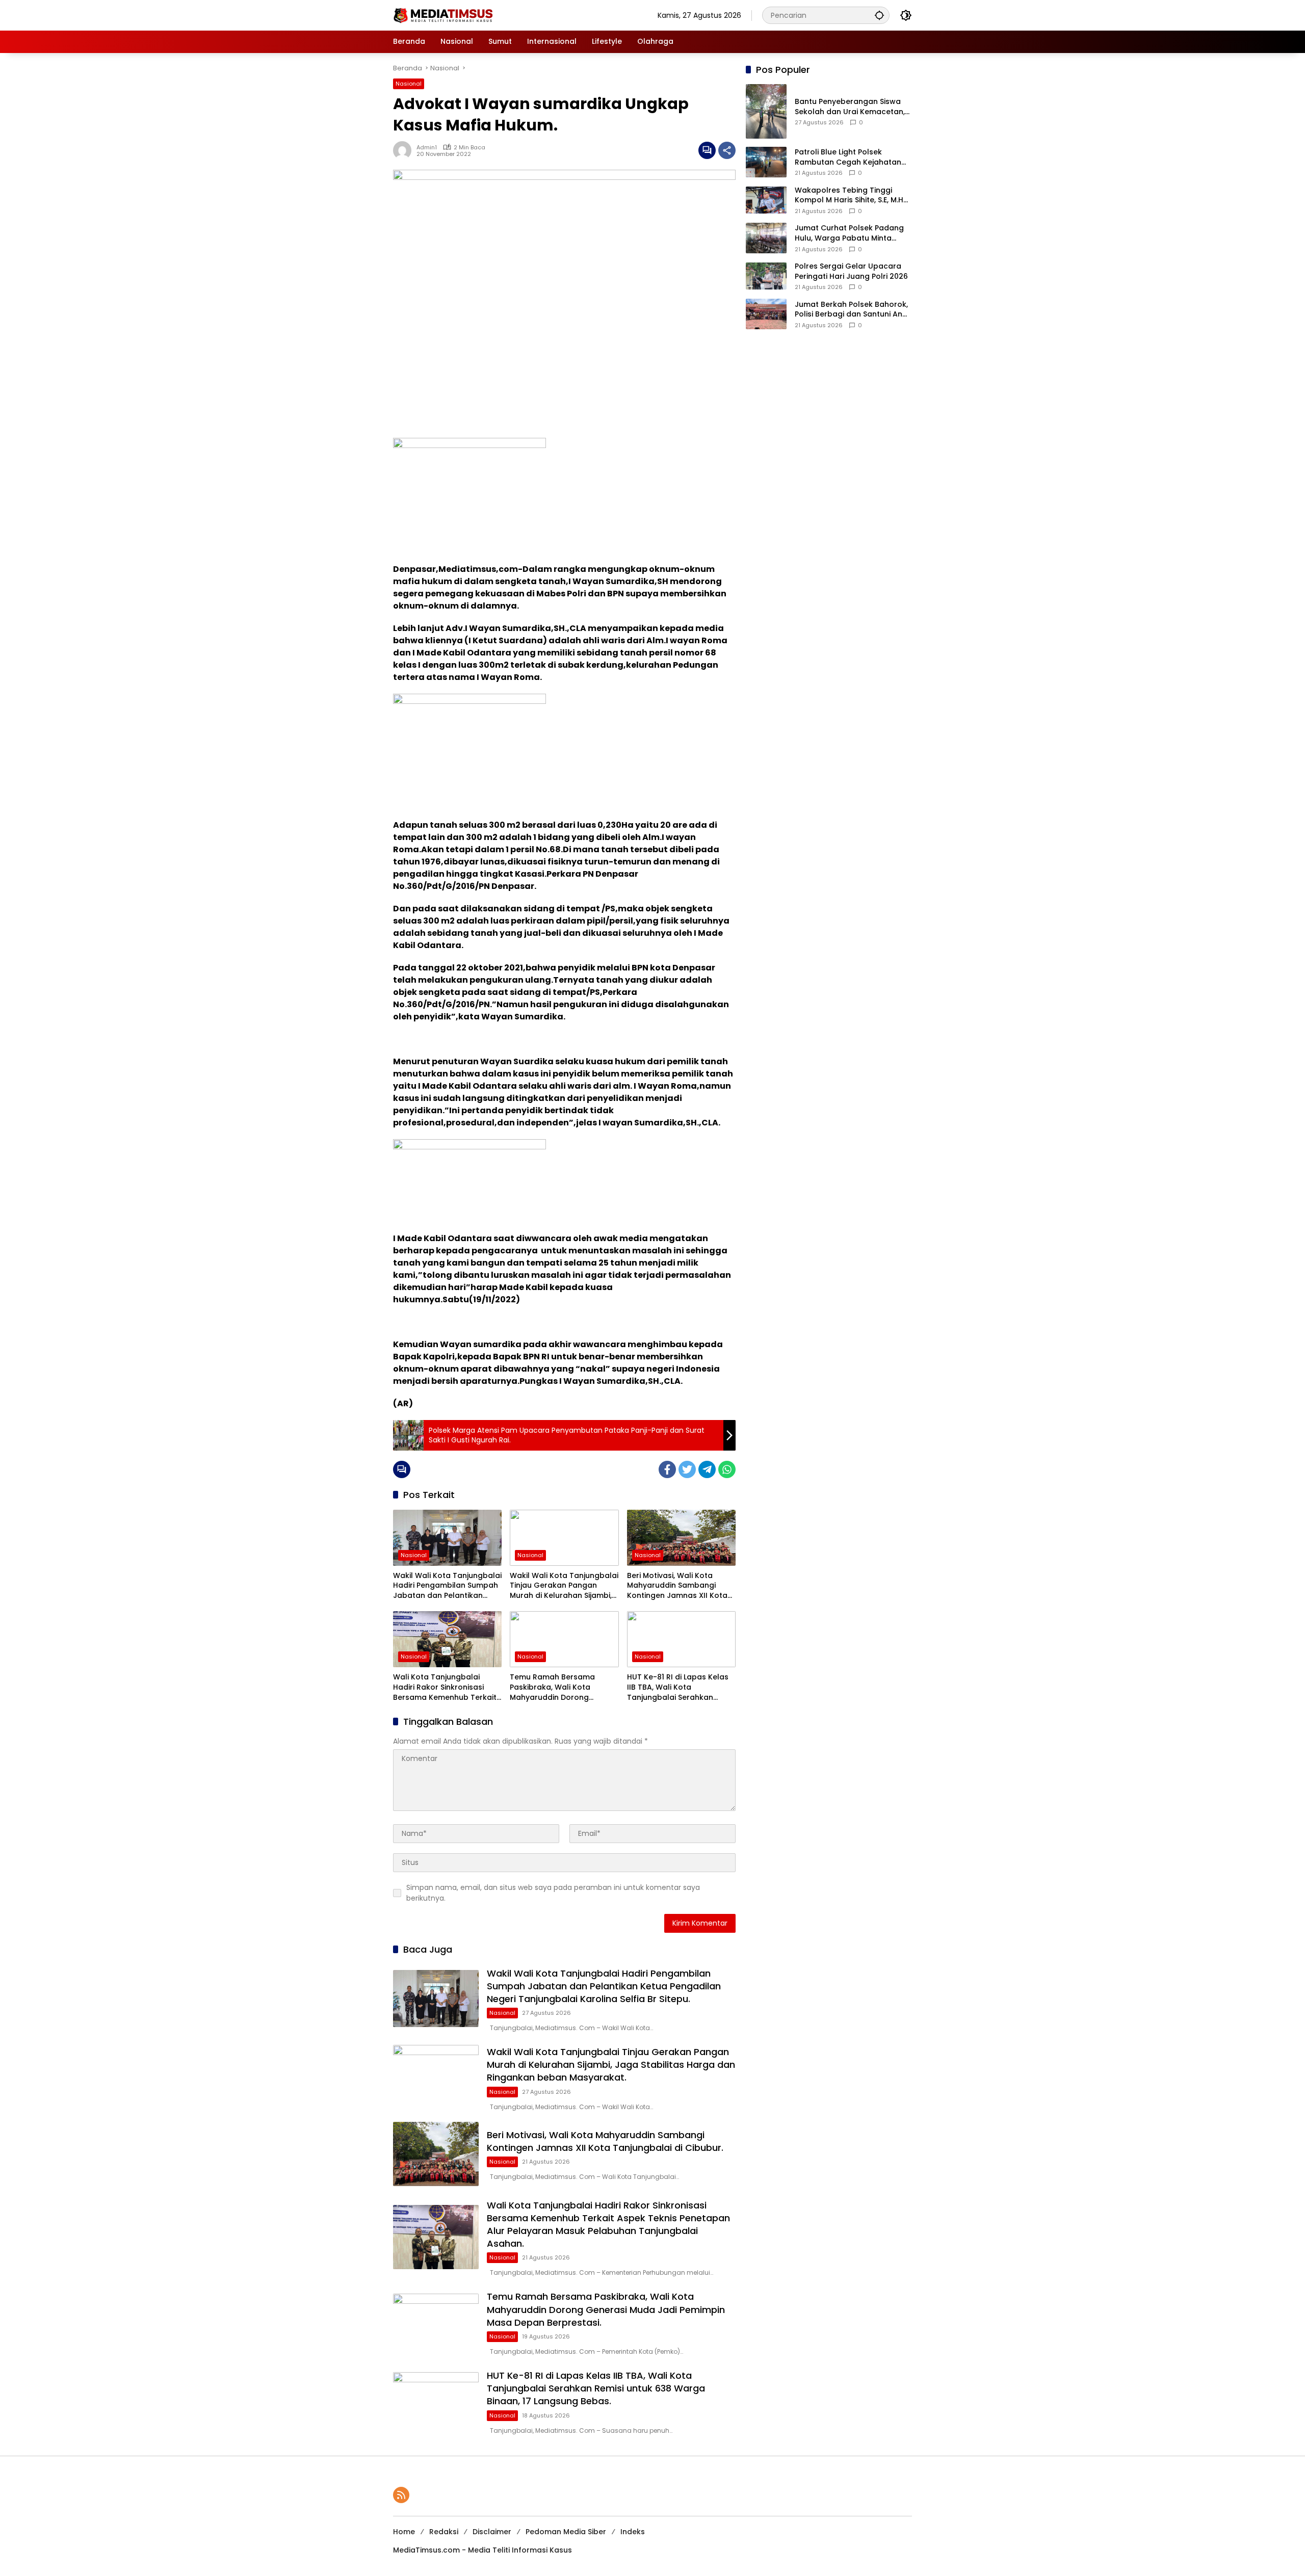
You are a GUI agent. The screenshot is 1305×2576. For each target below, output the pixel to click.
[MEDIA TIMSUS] (444, 15)
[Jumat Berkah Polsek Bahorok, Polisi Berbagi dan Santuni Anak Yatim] (766, 314)
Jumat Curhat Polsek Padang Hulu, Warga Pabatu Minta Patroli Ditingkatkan (849, 233)
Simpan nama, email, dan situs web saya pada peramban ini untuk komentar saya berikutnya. (553, 1893)
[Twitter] (687, 1469)
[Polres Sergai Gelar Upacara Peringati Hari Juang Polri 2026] (766, 276)
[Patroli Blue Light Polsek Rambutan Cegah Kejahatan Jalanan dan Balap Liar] (766, 162)
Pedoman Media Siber (566, 2532)
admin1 (427, 147)
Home (404, 2532)
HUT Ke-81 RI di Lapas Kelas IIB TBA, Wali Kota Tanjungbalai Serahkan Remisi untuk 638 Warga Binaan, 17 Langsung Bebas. (678, 1687)
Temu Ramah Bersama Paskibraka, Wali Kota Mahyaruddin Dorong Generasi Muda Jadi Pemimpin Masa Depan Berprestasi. (552, 1687)
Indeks (633, 2532)
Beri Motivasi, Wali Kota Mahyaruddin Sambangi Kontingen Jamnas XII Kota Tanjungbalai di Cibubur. (677, 1586)
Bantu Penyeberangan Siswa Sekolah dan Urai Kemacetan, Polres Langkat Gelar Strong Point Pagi (850, 107)
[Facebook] (667, 1469)
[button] (879, 15)
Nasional (409, 84)
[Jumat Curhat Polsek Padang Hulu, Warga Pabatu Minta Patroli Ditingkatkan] (766, 238)
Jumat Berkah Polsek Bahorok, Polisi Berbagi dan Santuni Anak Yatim (853, 310)
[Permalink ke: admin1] (405, 150)
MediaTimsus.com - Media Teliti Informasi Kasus (482, 2550)
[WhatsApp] (727, 1469)
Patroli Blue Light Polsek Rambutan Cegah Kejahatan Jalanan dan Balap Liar (848, 157)
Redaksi (444, 2532)
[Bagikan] (727, 150)
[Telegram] (707, 1469)
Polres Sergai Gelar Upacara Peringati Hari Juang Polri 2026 (851, 271)
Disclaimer (492, 2532)
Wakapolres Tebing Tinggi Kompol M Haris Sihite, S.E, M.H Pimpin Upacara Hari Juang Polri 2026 (849, 195)
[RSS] (401, 2495)
